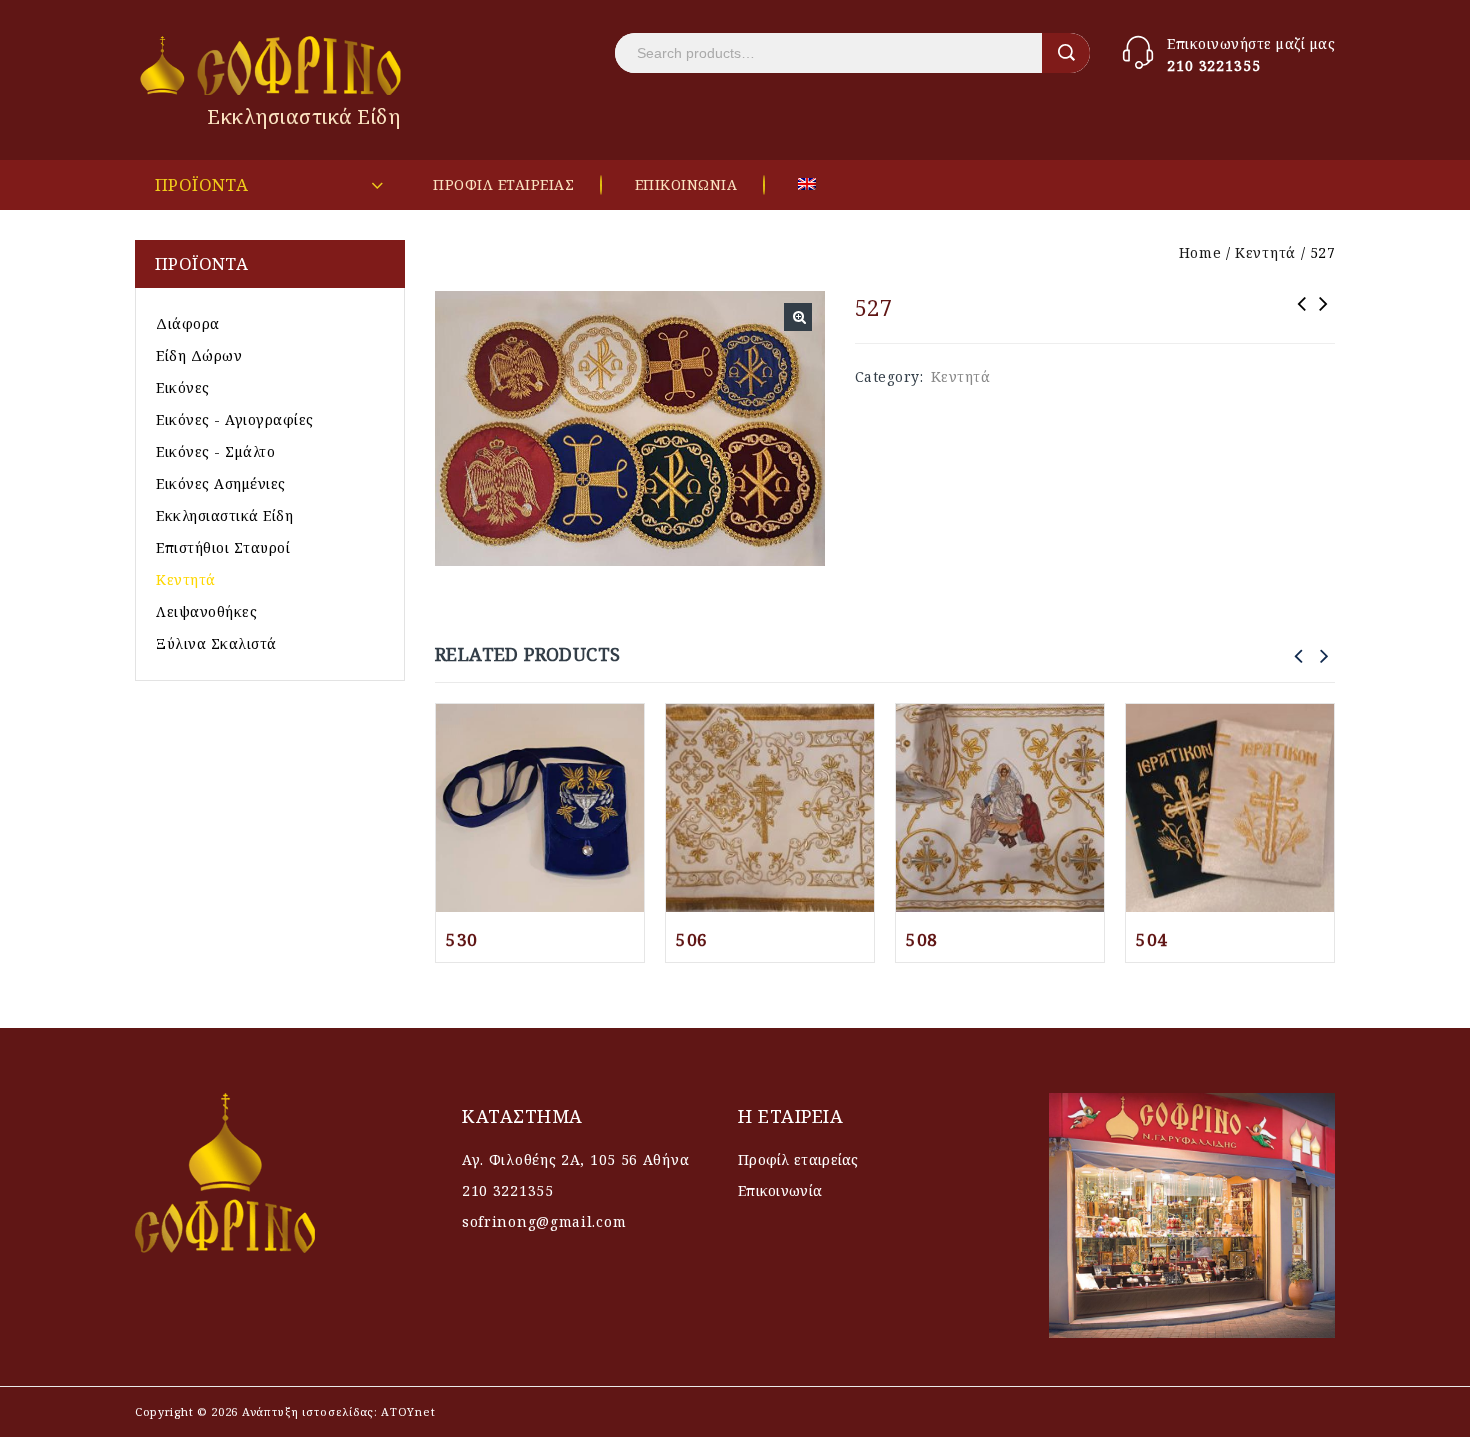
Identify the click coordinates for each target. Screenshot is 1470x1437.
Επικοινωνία (780, 1190)
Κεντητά (1265, 252)
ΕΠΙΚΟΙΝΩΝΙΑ (686, 184)
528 (1302, 317)
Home (1200, 252)
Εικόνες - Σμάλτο (215, 451)
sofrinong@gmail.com (544, 1221)
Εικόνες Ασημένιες (221, 483)
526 (1324, 317)
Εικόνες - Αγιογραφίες (235, 419)
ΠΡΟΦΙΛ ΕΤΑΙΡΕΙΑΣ (503, 184)
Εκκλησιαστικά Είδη (224, 515)
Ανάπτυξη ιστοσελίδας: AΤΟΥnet (336, 1411)
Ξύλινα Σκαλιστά (216, 643)
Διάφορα (188, 323)
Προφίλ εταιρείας (798, 1159)
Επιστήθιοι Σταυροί (223, 547)
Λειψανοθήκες (206, 611)
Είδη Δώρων (199, 355)
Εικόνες (183, 387)
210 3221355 (1214, 65)
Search (1066, 53)
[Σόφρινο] (272, 65)
